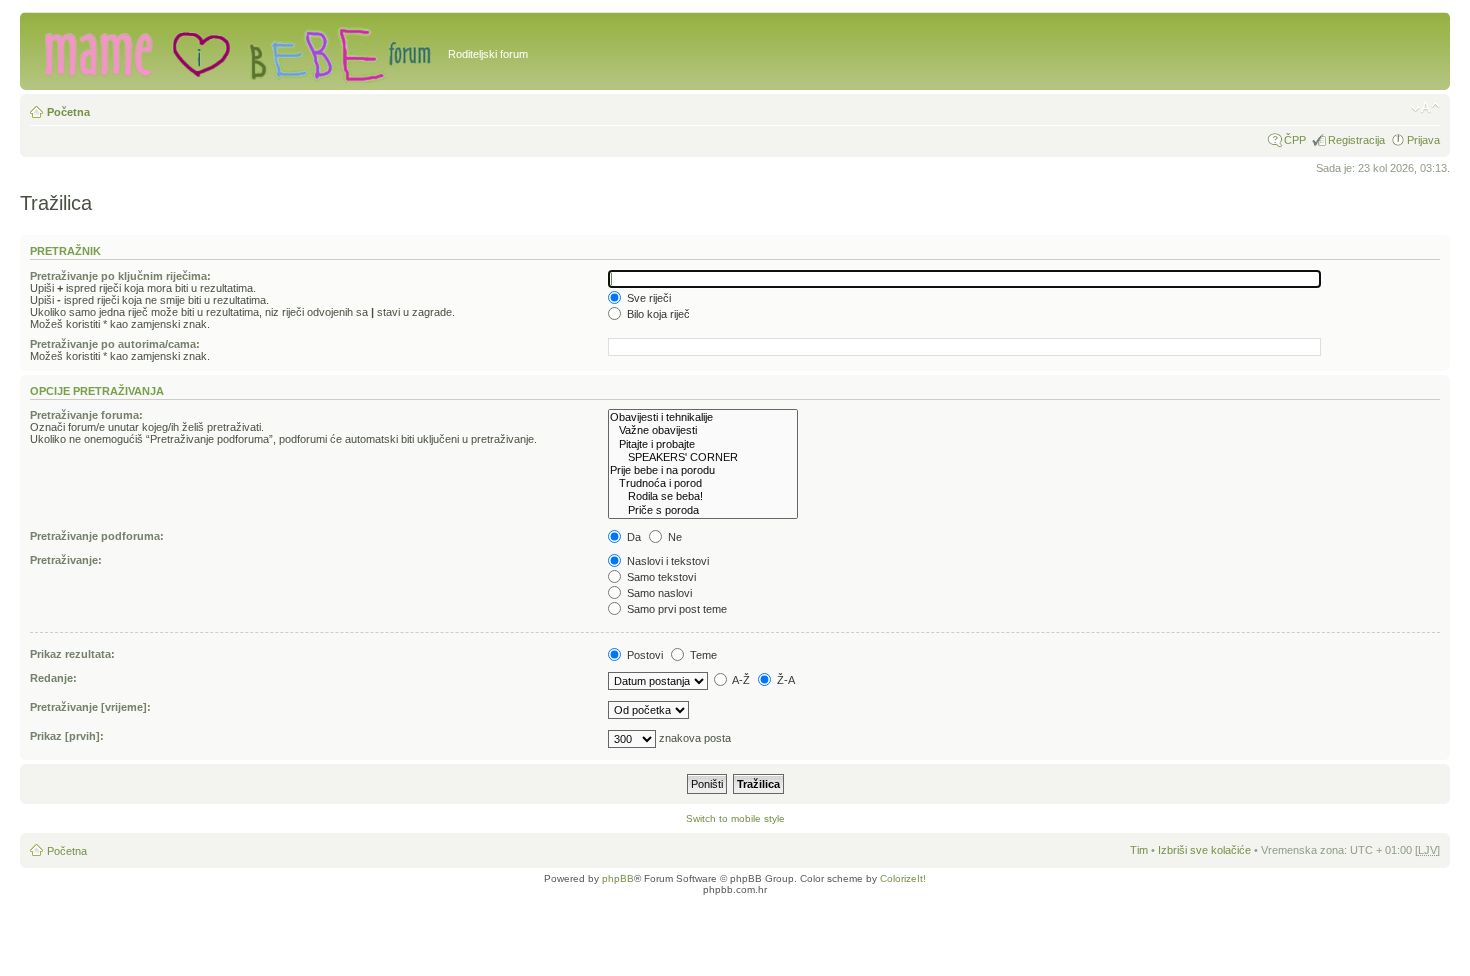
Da (632, 537)
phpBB (618, 878)
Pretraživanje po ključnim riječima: (120, 276)
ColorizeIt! (903, 878)
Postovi (643, 655)
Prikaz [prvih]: (67, 736)
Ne (673, 537)
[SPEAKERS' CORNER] (703, 457)
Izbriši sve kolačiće (1204, 850)
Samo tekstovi (660, 577)
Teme (702, 655)
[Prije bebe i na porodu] (703, 470)
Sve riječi (647, 298)
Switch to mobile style (735, 818)
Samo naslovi (658, 593)
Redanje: (53, 678)
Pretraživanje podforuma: (97, 536)
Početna (68, 112)
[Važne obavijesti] (703, 430)
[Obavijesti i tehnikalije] (703, 417)
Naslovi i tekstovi (666, 561)
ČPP (1295, 140)
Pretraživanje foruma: (86, 415)
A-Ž (740, 680)
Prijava (1423, 140)
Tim (1139, 850)
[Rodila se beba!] (703, 496)
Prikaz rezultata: (72, 654)
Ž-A (784, 680)
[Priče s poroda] (703, 510)
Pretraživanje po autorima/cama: (115, 344)
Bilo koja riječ (657, 314)
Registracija (1356, 140)
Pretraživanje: (66, 560)
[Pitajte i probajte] (703, 444)
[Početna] (236, 51)
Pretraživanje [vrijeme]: (90, 707)
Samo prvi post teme (675, 609)
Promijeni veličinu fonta (1425, 108)
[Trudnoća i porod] (703, 483)
